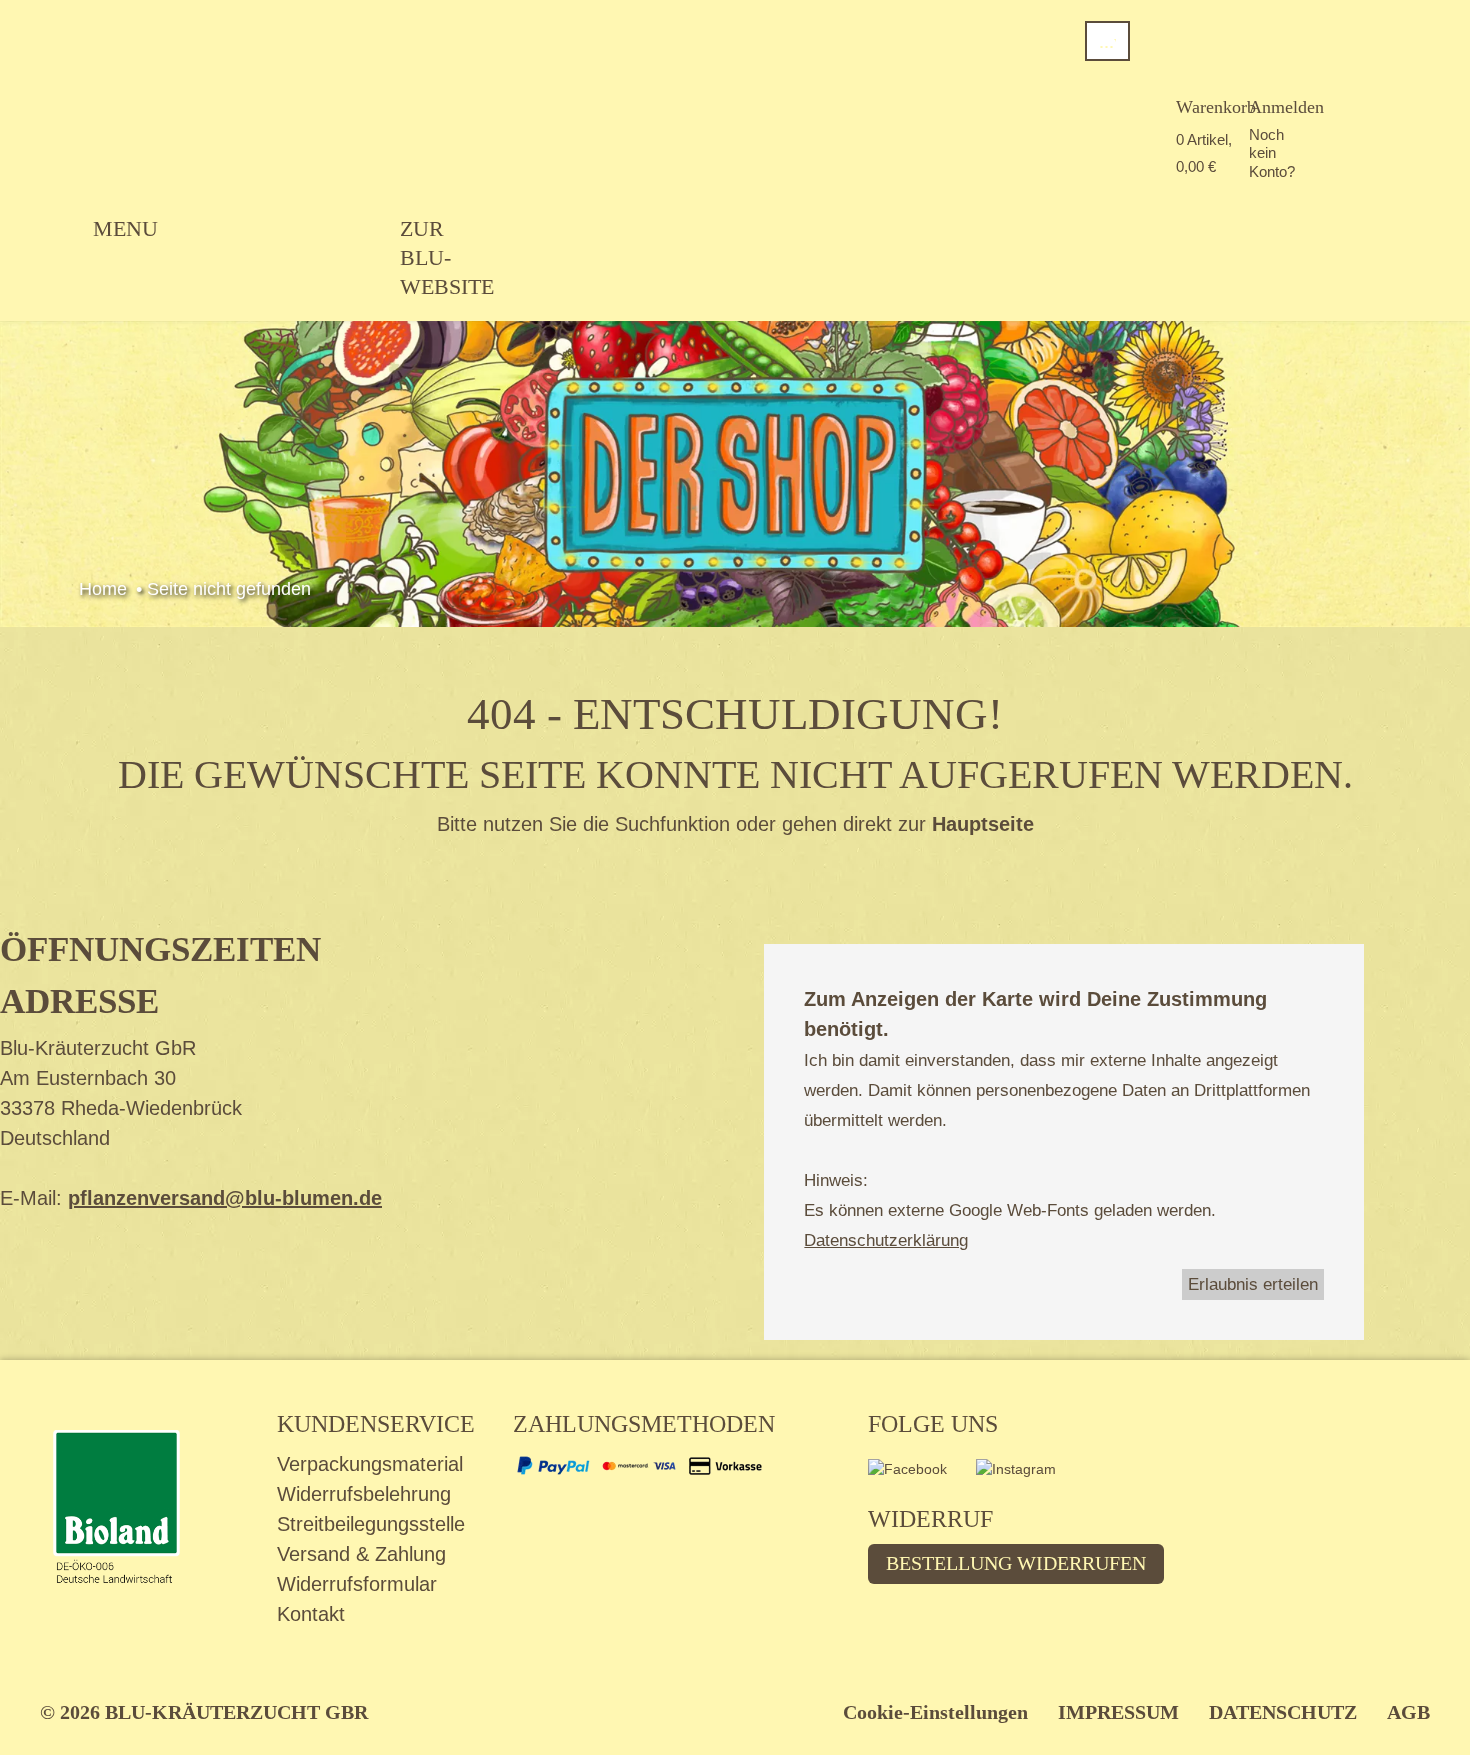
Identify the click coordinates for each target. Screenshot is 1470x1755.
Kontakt (311, 1614)
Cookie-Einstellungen (935, 1712)
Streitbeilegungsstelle (371, 1524)
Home (103, 589)
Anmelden (1286, 107)
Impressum (1118, 1712)
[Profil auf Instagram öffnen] (1028, 1476)
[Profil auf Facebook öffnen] (922, 1476)
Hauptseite (983, 824)
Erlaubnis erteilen (1253, 1284)
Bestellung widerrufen (1016, 1563)
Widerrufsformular (357, 1584)
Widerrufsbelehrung (364, 1494)
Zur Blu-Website (447, 257)
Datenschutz (1283, 1712)
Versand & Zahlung (361, 1554)
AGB (1408, 1712)
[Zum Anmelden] (1263, 80)
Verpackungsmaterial (370, 1464)
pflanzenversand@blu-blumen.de (225, 1198)
